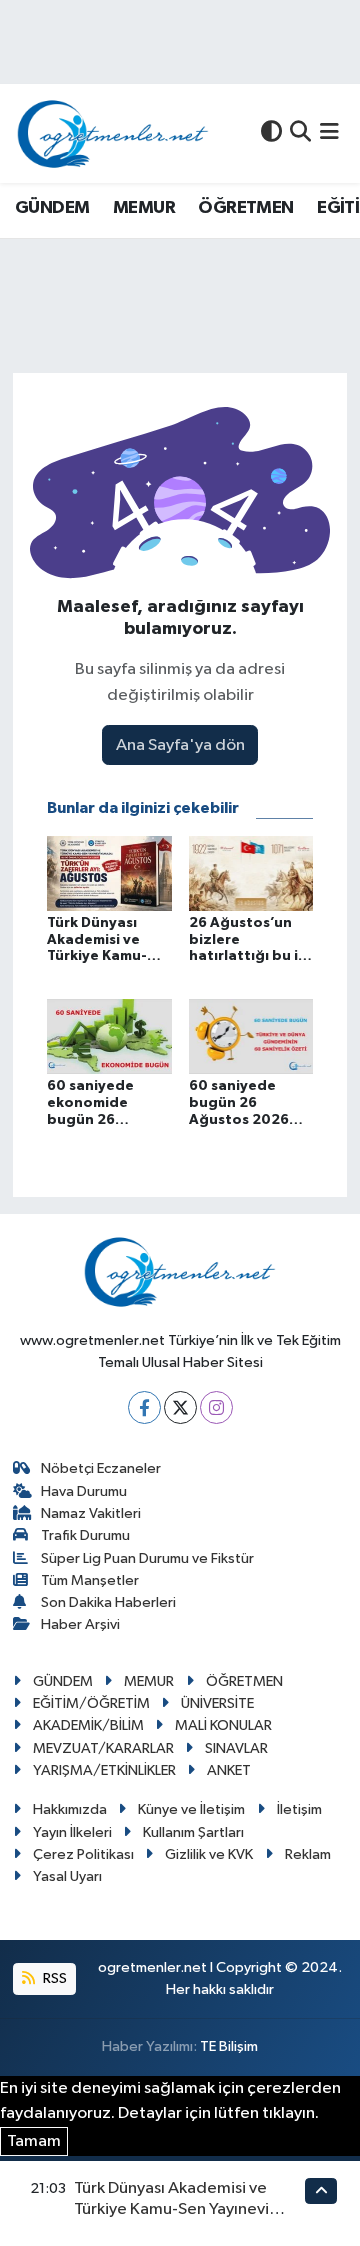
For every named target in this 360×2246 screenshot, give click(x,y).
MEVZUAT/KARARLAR (103, 1748)
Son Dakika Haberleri (108, 1602)
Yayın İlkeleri (72, 1832)
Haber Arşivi (80, 1624)
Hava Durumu (84, 1491)
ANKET (229, 1770)
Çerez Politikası (83, 1854)
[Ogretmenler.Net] (113, 133)
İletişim (299, 1809)
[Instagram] (216, 1407)
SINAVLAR (236, 1748)
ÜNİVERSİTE (217, 1703)
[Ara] (300, 133)
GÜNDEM (52, 208)
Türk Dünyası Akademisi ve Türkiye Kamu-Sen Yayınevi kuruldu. (171, 2210)
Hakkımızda (70, 1809)
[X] (180, 1407)
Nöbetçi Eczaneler (101, 1468)
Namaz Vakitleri (91, 1513)
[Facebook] (144, 1407)
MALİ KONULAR (223, 1725)
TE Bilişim (229, 2046)
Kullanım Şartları (193, 1832)
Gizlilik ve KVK (209, 1854)
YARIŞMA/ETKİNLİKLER (104, 1770)
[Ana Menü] (329, 133)
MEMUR (144, 208)
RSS (53, 1978)
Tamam (34, 2141)
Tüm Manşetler (90, 1580)
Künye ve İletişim (191, 1809)
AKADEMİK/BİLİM (88, 1725)
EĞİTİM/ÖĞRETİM (91, 1703)
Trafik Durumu (85, 1535)
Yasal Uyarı (67, 1876)
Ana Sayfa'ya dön (180, 745)
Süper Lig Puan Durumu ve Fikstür (147, 1558)
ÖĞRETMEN (245, 208)
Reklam (308, 1854)
